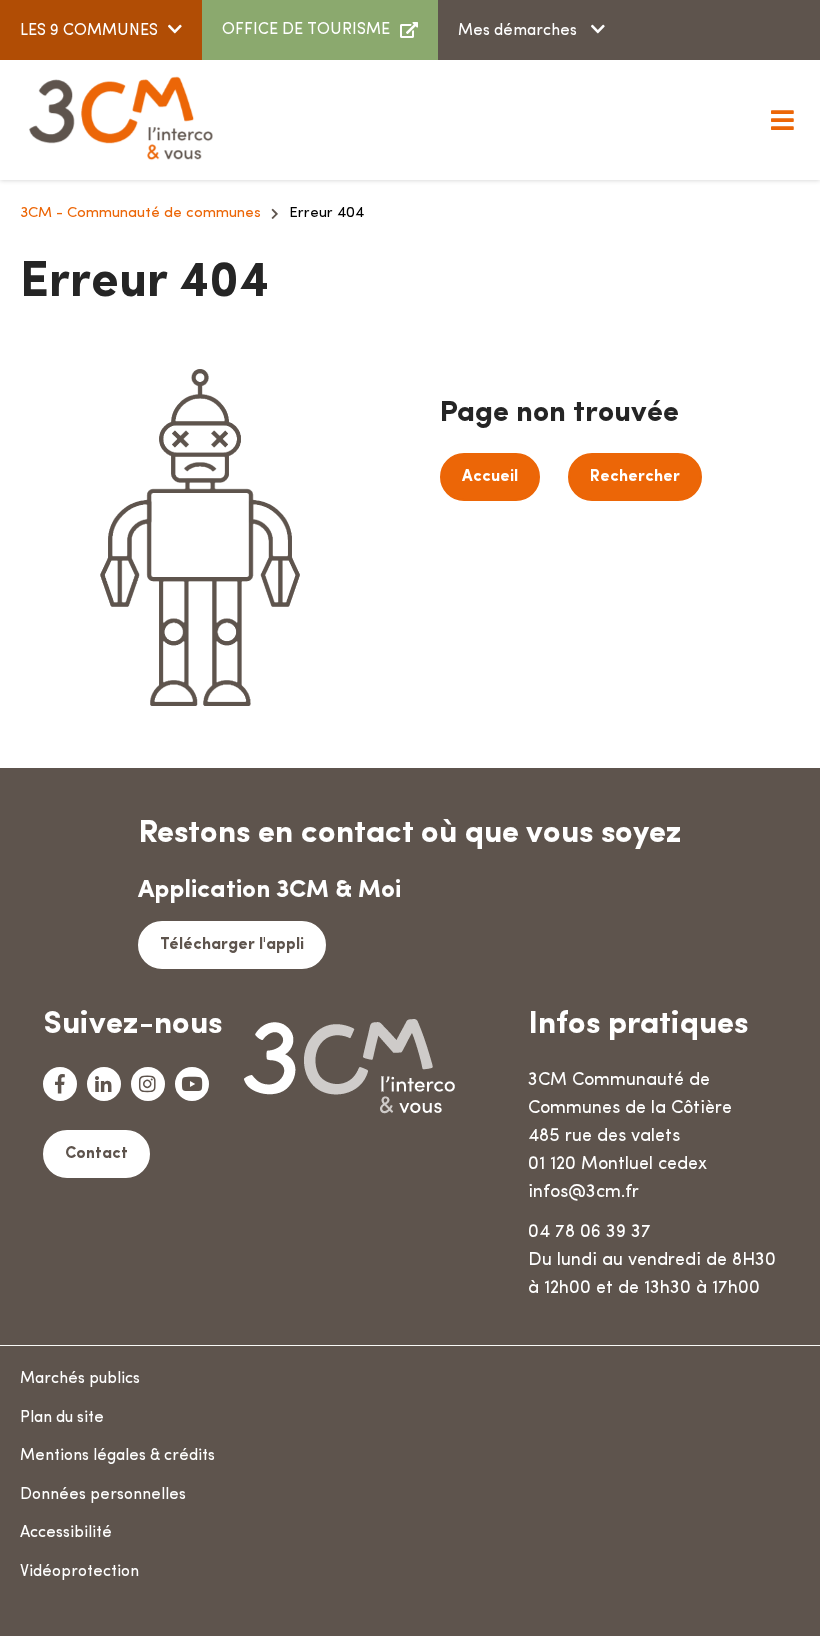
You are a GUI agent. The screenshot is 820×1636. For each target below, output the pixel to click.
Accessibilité (66, 1533)
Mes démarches (519, 31)
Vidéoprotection (79, 1572)
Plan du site (62, 1418)
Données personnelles (103, 1495)
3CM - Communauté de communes (140, 213)
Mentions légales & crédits (117, 1456)
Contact (96, 1154)
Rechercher (635, 477)
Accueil (490, 477)
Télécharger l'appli (232, 945)
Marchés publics (80, 1379)
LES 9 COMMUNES (89, 31)
